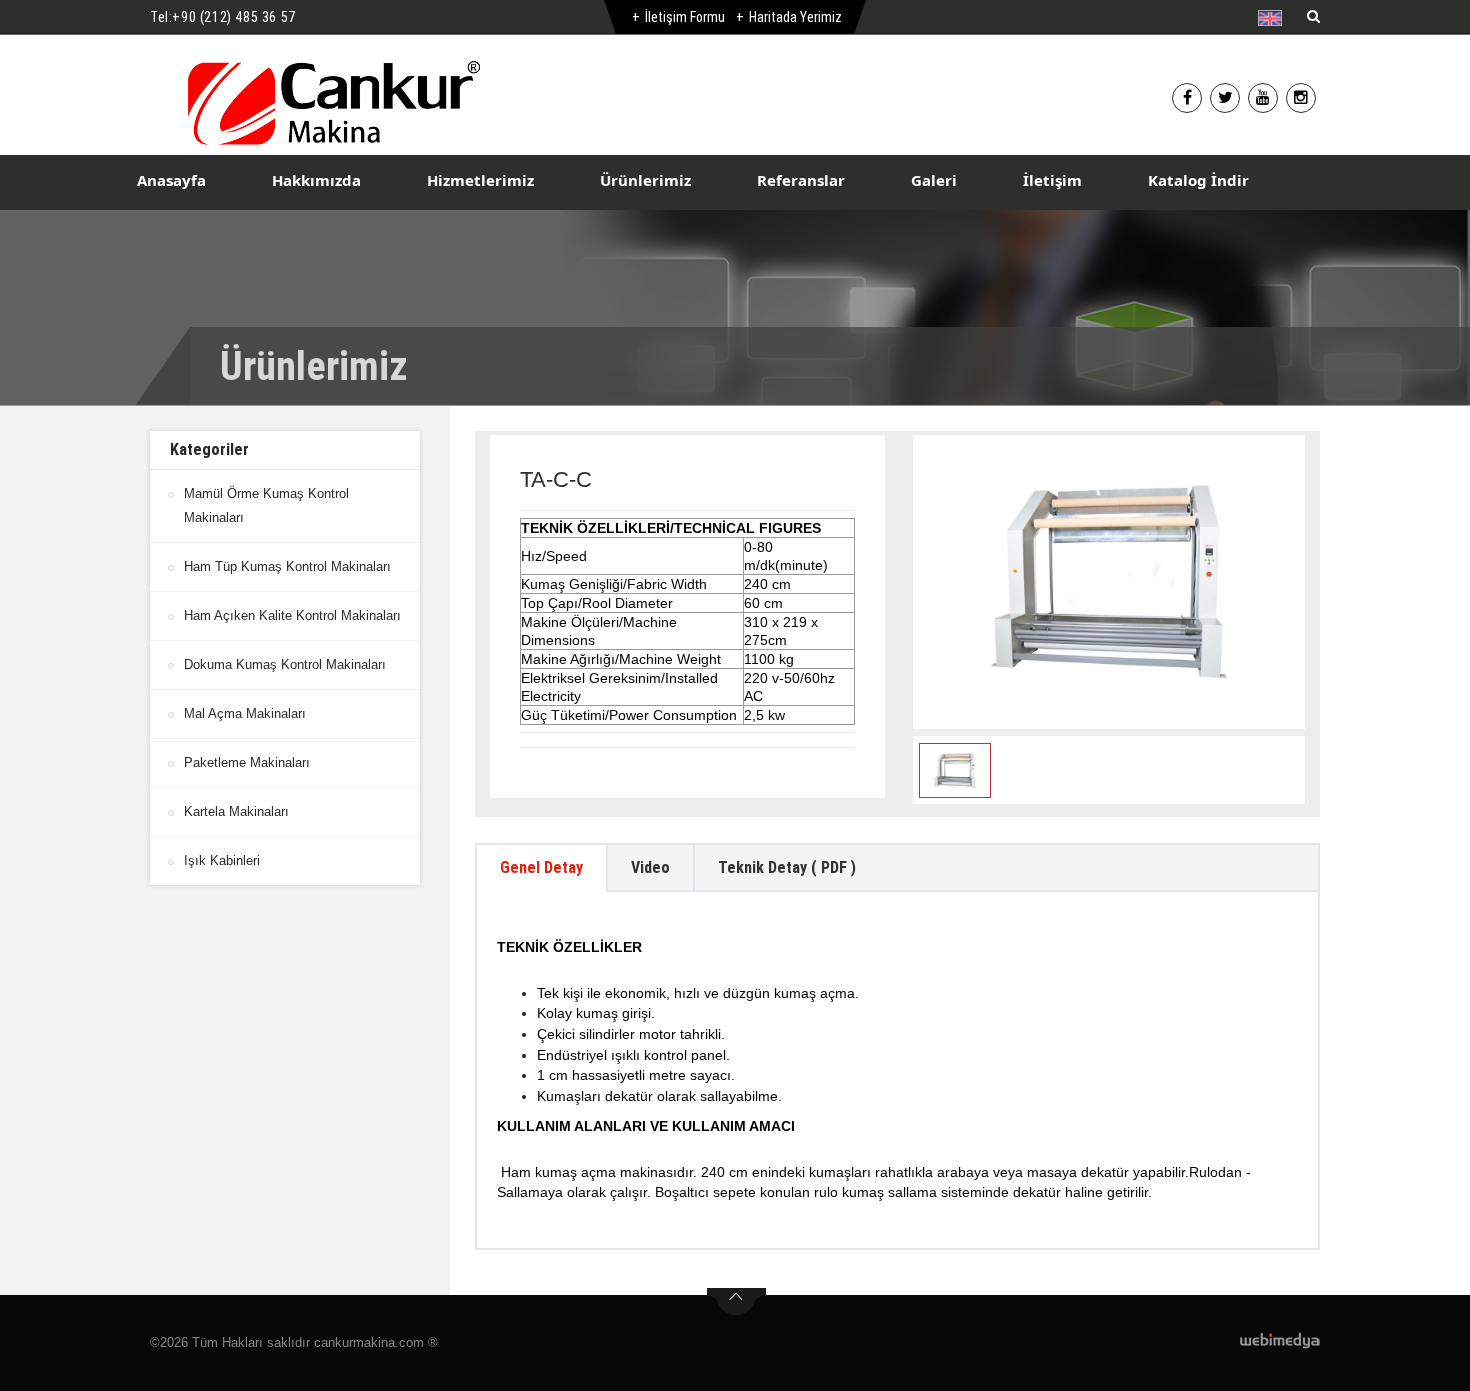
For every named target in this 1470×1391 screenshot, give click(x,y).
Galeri (934, 180)
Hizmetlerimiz (480, 180)
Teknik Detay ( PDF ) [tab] (787, 867)
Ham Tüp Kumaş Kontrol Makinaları (287, 566)
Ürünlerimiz (645, 180)
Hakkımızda (316, 180)
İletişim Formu (685, 17)
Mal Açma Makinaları (245, 713)
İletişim (1052, 180)
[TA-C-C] (1109, 582)
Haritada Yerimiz (795, 17)
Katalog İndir (1198, 180)
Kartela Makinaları (236, 811)
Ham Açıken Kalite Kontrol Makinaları (292, 615)
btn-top (736, 1302)
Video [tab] (650, 867)
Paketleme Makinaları (247, 762)
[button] (1274, 18)
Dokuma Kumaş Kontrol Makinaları (285, 664)
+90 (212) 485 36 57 (233, 17)
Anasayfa (171, 180)
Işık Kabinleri (222, 860)
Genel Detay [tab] (541, 867)
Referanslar (801, 180)
